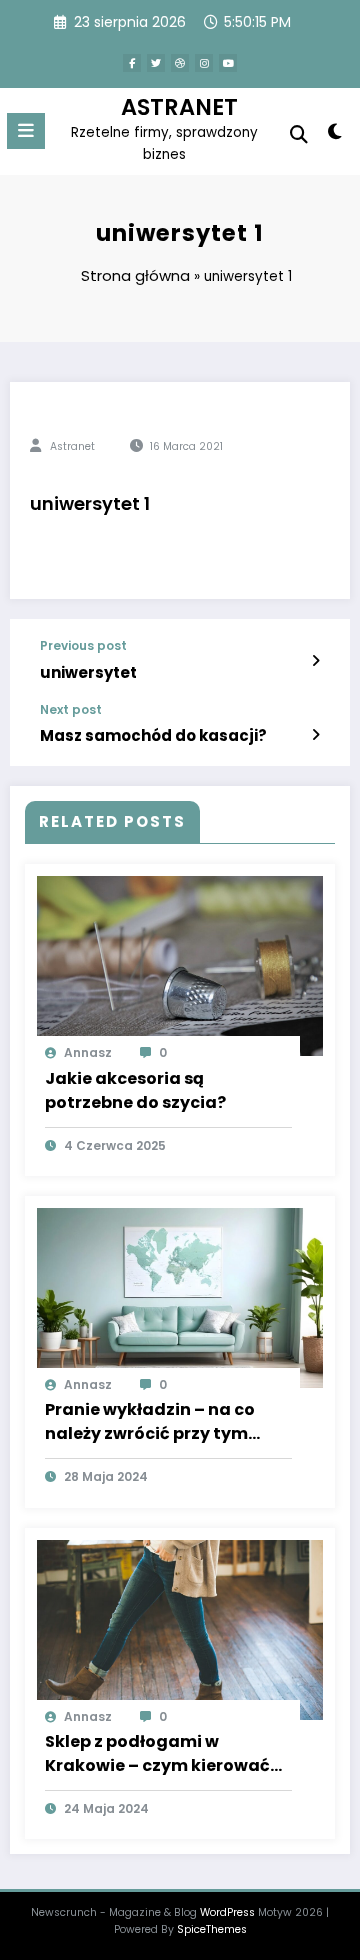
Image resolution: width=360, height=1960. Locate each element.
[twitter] (156, 63)
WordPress (227, 1912)
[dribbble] (180, 63)
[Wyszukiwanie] (299, 134)
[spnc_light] (335, 135)
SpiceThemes (212, 1929)
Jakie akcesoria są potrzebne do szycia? (135, 1090)
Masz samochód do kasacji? (153, 735)
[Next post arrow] (315, 735)
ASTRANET (179, 107)
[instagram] (204, 63)
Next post (71, 710)
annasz (88, 1052)
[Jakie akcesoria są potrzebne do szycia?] (180, 965)
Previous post (83, 646)
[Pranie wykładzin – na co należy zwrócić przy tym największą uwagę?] (180, 1296)
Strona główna (135, 275)
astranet (72, 446)
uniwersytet (88, 672)
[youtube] (228, 63)
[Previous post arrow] (315, 661)
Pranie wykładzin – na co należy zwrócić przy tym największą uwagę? (150, 1422)
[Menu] (26, 131)
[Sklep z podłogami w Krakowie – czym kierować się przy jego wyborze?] (180, 1628)
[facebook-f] (132, 63)
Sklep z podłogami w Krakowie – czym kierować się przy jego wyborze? (157, 1754)
